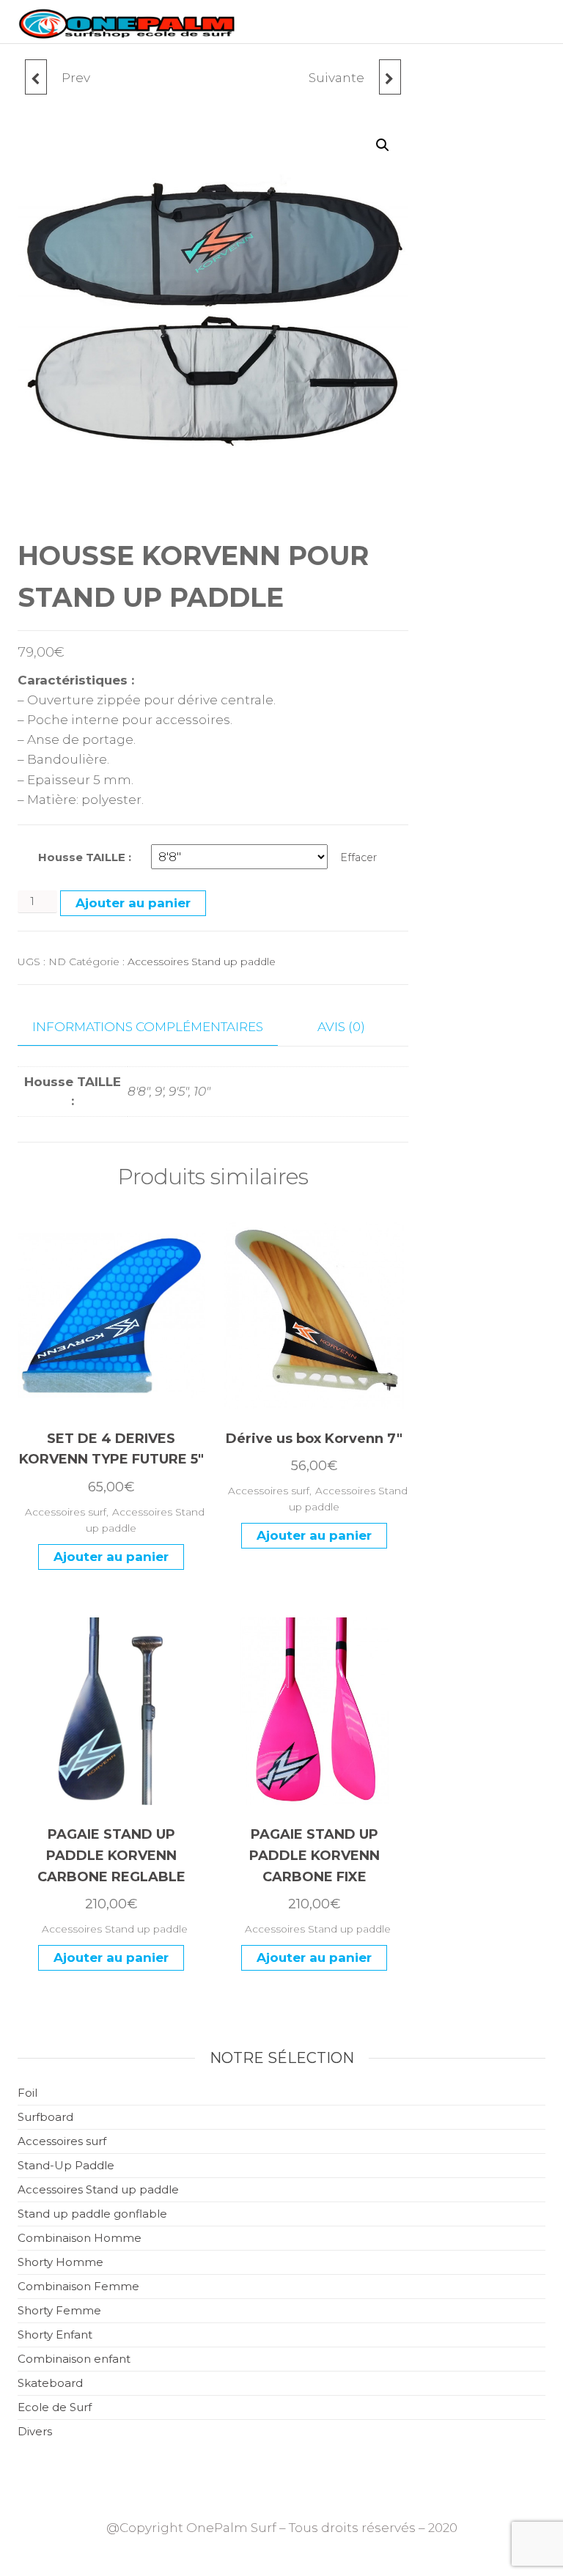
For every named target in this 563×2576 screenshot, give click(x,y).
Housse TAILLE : (85, 857)
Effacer (358, 857)
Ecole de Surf (55, 2407)
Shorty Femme (59, 2310)
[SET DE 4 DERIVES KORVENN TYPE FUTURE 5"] (36, 77)
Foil (27, 2093)
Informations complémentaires (148, 1027)
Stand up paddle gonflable (92, 2214)
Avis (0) (341, 1027)
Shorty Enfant (55, 2335)
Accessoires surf (66, 1512)
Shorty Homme (60, 2262)
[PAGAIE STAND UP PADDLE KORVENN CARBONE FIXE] (390, 77)
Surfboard (45, 2117)
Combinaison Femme (78, 2286)
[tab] (159, 1027)
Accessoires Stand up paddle (202, 962)
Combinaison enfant (74, 2359)
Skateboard (50, 2383)
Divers (35, 2431)
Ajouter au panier (133, 903)
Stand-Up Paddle (66, 2165)
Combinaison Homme (80, 2238)
